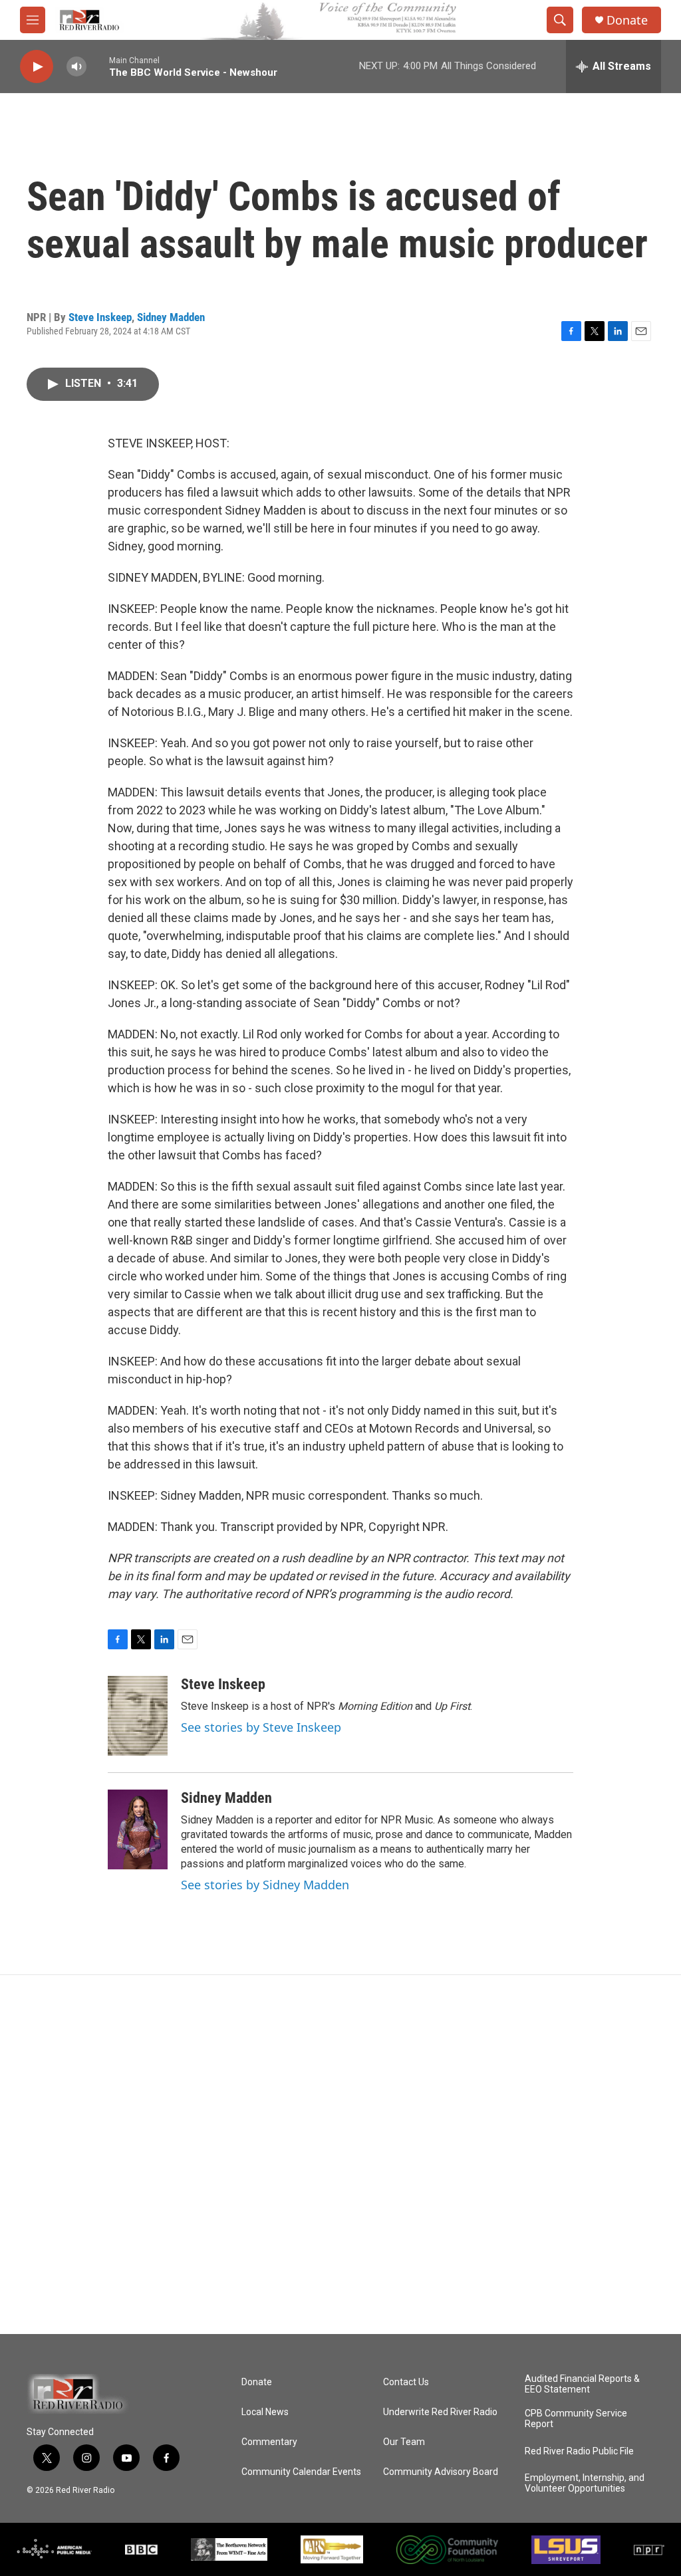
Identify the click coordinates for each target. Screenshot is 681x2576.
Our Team (404, 2442)
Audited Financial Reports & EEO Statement (582, 2384)
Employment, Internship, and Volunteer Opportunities (585, 2483)
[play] (37, 67)
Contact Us (406, 2382)
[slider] (98, 66)
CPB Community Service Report (576, 2419)
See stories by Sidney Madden (265, 1885)
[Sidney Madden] (138, 1829)
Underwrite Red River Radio (440, 2412)
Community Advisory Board (441, 2472)
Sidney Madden (171, 317)
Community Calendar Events (301, 2472)
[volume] (76, 67)
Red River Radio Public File (579, 2451)
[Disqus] (340, 2155)
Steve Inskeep (100, 317)
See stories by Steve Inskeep (261, 1727)
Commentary (269, 2442)
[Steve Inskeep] (138, 1716)
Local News (265, 2412)
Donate (627, 20)
